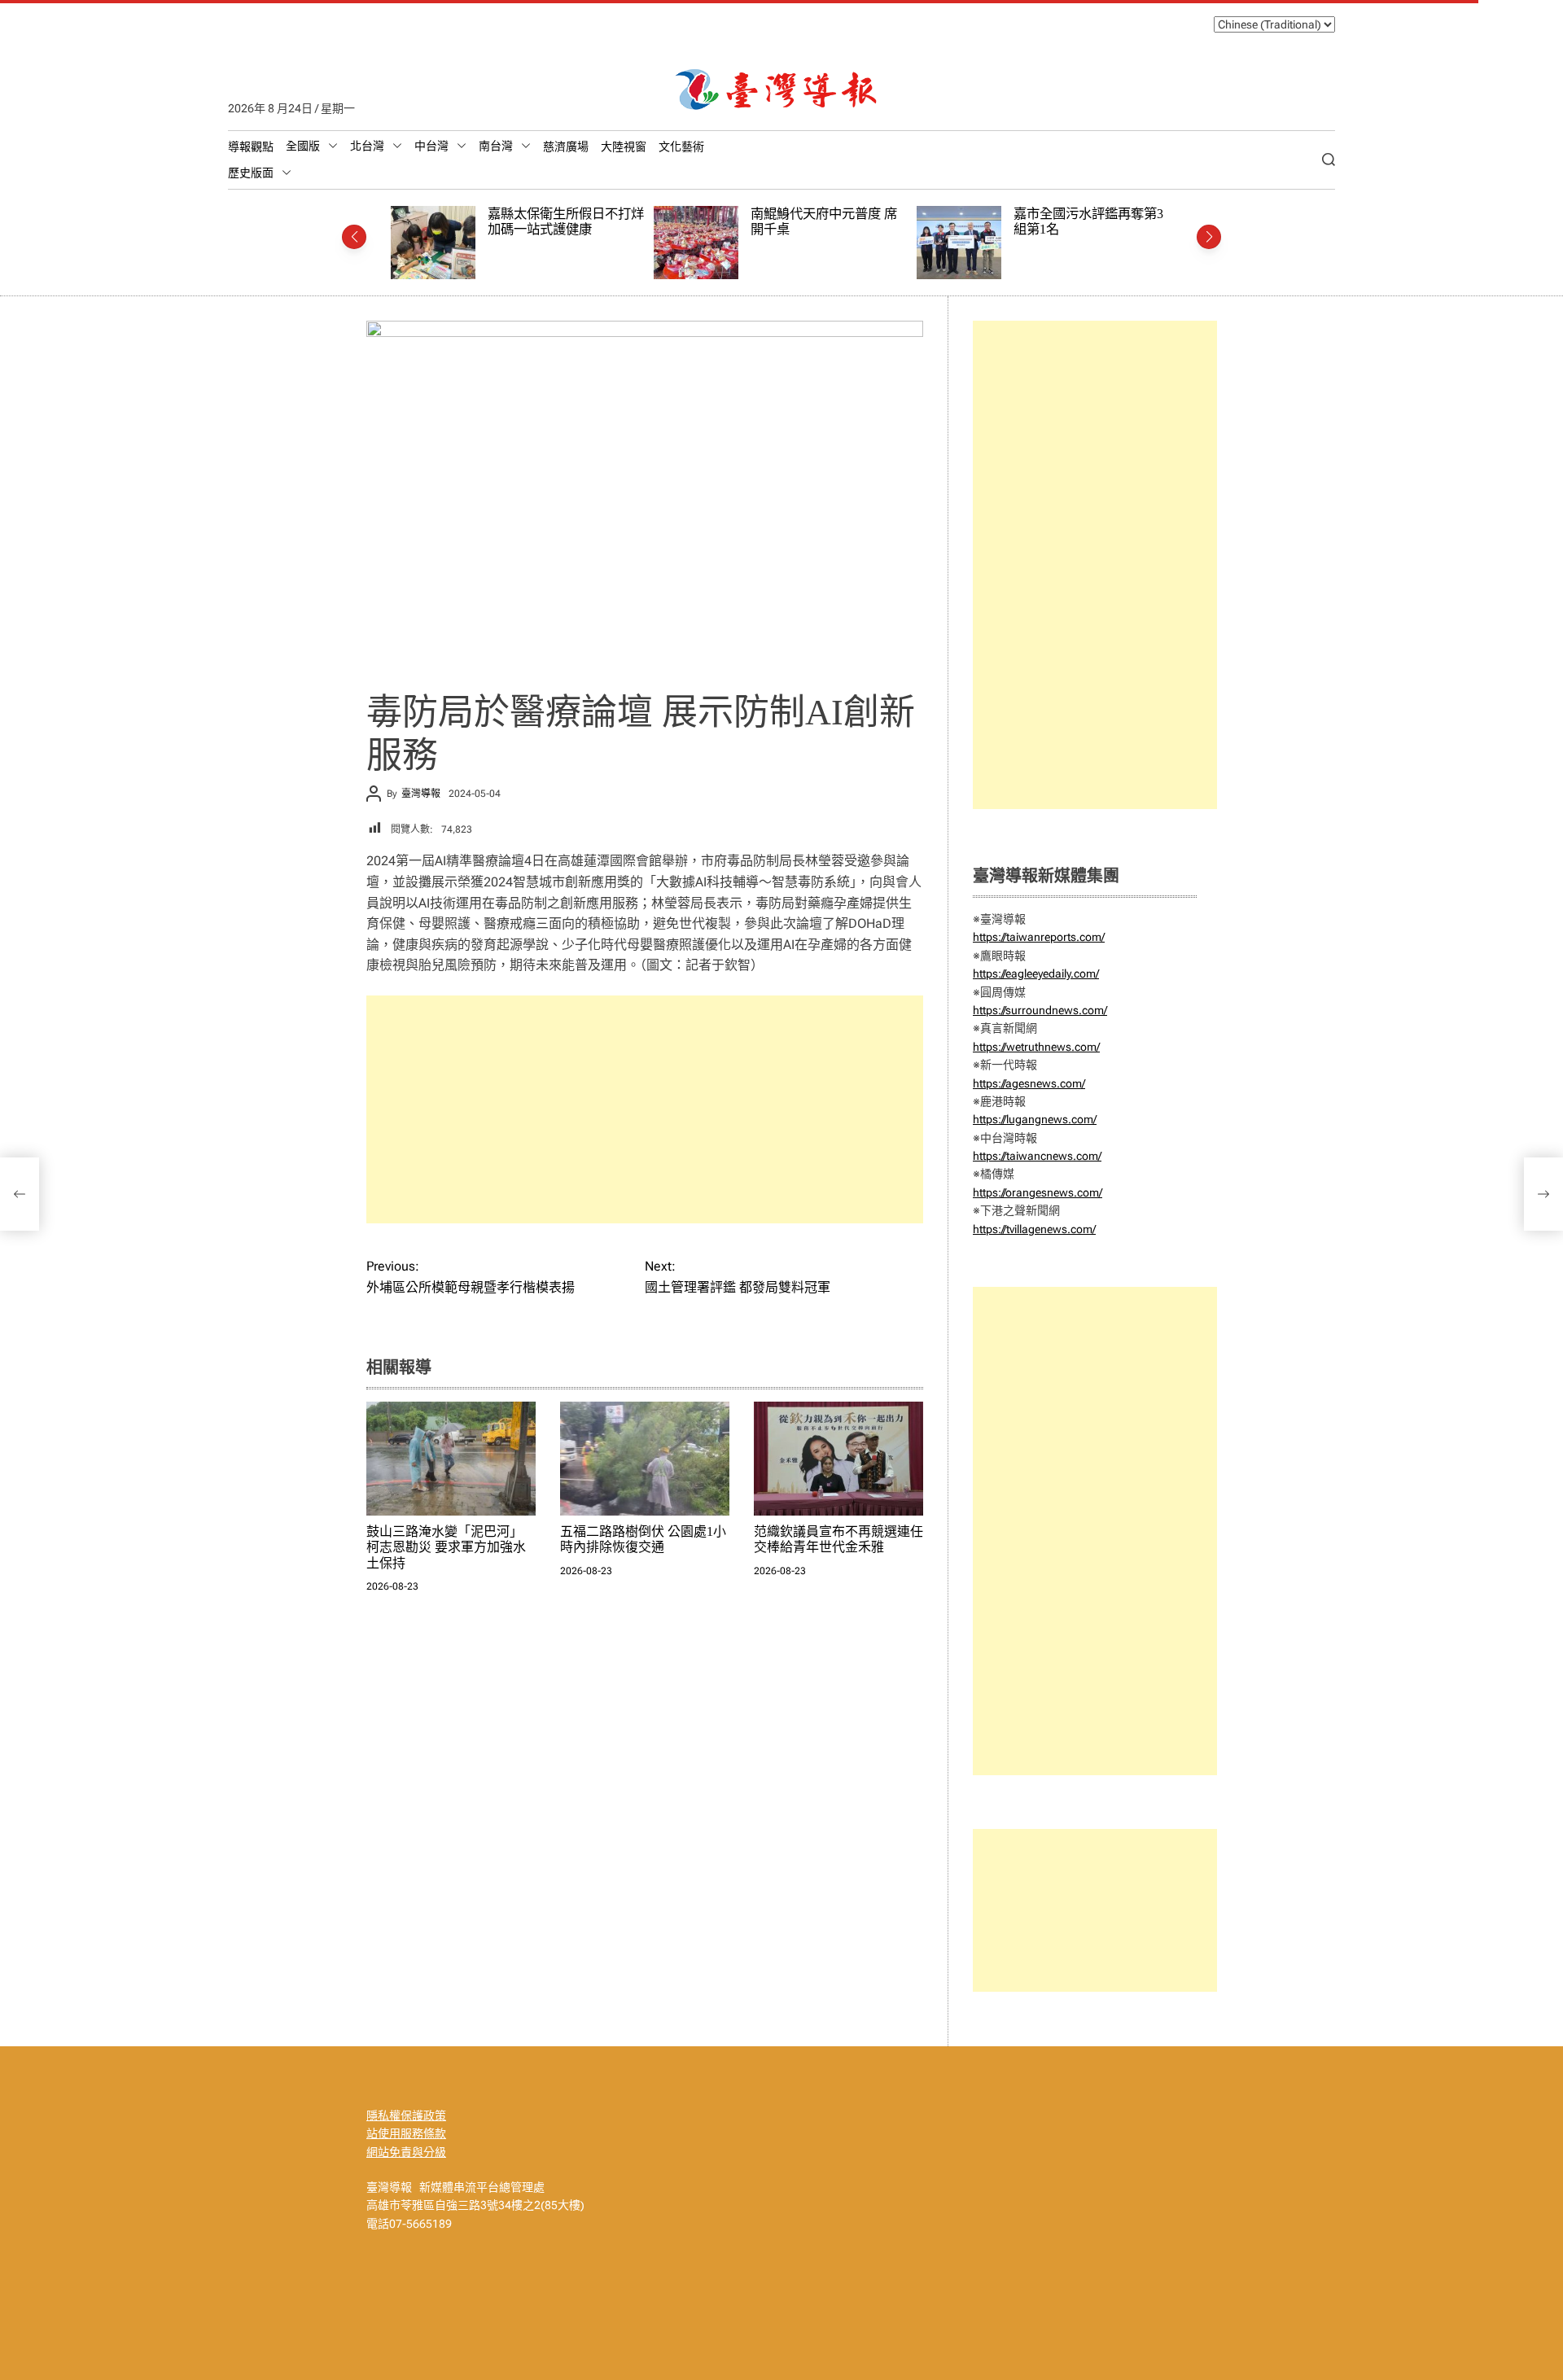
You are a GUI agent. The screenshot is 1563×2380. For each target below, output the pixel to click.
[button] (354, 237)
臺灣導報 (421, 794)
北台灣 (367, 146)
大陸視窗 (624, 147)
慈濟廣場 (566, 147)
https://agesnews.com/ (1029, 1083)
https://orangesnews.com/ (1038, 1192)
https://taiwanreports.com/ (1039, 937)
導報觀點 (251, 147)
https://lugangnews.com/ (1035, 1119)
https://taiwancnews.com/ (1037, 1156)
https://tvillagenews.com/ (1034, 1229)
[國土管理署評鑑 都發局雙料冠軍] (1543, 1194)
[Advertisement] (645, 1109)
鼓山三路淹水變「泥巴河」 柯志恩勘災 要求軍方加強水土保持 (446, 1547)
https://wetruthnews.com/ (1036, 1047)
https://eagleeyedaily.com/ (1036, 973)
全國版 (303, 146)
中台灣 (431, 146)
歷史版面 (251, 173)
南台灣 (496, 146)
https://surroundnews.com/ (1040, 1010)
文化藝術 (681, 147)
